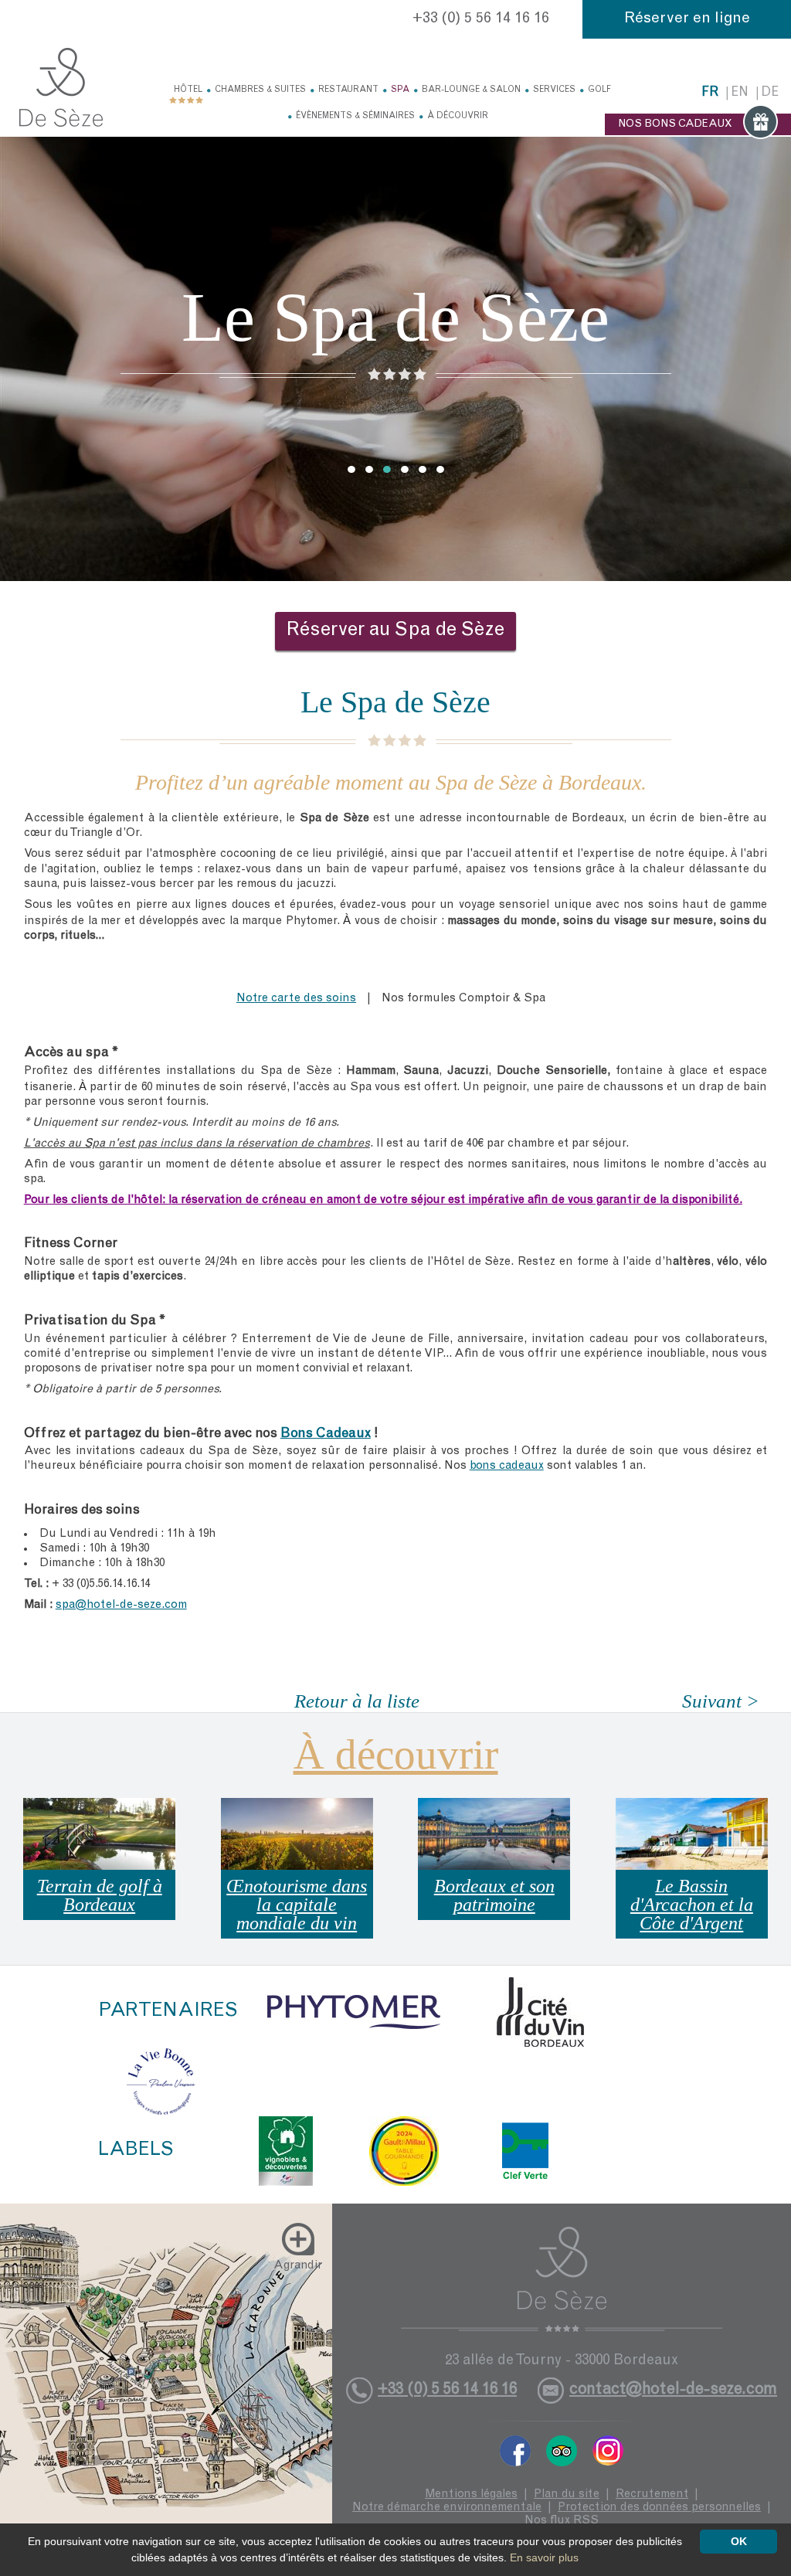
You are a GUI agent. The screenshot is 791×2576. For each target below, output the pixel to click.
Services (554, 90)
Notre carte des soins (296, 999)
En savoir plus (544, 2557)
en (740, 93)
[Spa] (61, 87)
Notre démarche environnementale (447, 2508)
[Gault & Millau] (404, 2151)
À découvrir (458, 116)
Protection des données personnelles (659, 2508)
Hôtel (188, 90)
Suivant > (721, 1701)
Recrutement (652, 2494)
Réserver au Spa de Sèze (395, 631)
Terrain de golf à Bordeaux (100, 1895)
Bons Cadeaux (326, 1434)
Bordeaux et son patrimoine (494, 1895)
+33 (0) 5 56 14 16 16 (481, 19)
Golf (599, 90)
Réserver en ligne (687, 19)
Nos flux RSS (562, 2521)
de (770, 93)
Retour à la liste (357, 1701)
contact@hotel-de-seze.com (673, 2390)
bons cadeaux (507, 1466)
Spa (400, 90)
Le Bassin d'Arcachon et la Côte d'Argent (692, 1905)
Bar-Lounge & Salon (471, 90)
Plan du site (567, 2494)
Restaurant (348, 90)
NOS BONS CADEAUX (675, 124)
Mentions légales (471, 2494)
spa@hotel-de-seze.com (121, 1605)
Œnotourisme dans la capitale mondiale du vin (297, 1905)
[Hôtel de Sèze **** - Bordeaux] (562, 2279)
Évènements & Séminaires (355, 116)
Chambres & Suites (260, 90)
